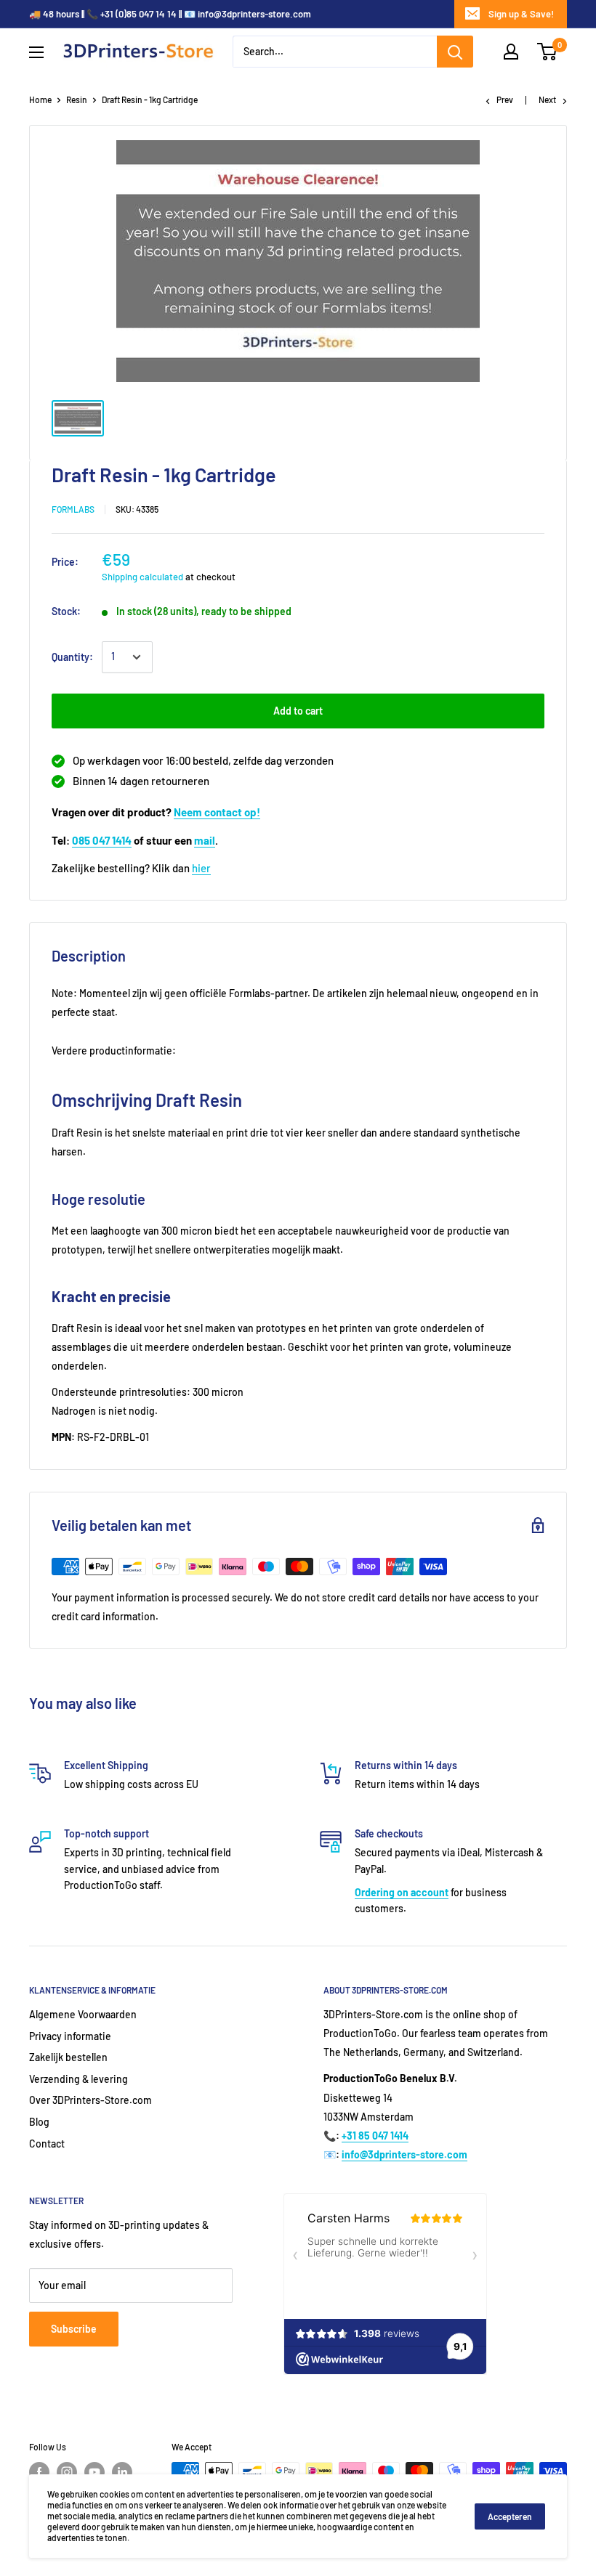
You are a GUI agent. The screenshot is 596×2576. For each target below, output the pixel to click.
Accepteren (510, 2516)
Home (40, 99)
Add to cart (298, 711)
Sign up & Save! (521, 14)
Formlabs (73, 509)
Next (547, 99)
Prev (505, 99)
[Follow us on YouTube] (94, 2472)
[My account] (511, 52)
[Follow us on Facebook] (39, 2472)
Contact (47, 2144)
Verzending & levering (78, 2079)
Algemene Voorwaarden (83, 2014)
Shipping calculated (142, 577)
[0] (548, 52)
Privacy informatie (70, 2036)
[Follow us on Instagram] (67, 2472)
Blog (39, 2122)
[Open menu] (36, 52)
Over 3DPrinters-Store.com (90, 2100)
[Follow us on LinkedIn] (122, 2472)
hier (201, 868)
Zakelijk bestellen (68, 2057)
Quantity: (72, 657)
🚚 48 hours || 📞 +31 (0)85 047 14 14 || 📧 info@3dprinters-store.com (170, 14)
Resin (77, 99)
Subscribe (74, 2329)
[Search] (455, 52)
